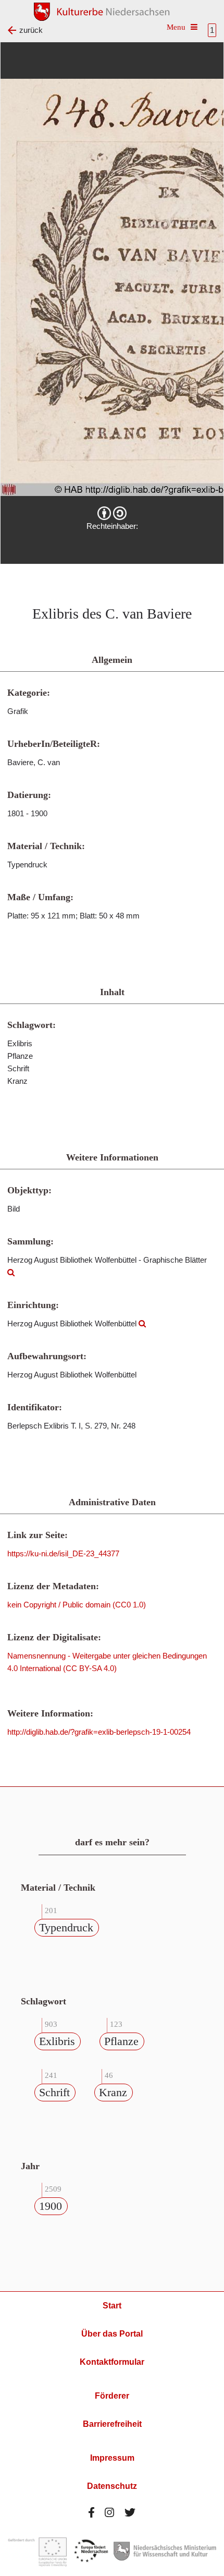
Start (112, 2306)
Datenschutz (112, 2486)
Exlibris (57, 2041)
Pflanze (121, 2041)
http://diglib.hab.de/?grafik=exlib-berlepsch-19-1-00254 (99, 1732)
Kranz (113, 2092)
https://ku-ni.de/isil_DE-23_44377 (63, 1553)
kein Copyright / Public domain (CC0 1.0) (77, 1605)
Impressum (112, 2458)
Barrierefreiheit (112, 2424)
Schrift (54, 2092)
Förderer (112, 2396)
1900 (51, 2206)
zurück (31, 30)
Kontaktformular (112, 2362)
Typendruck (66, 1927)
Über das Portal (112, 2334)
